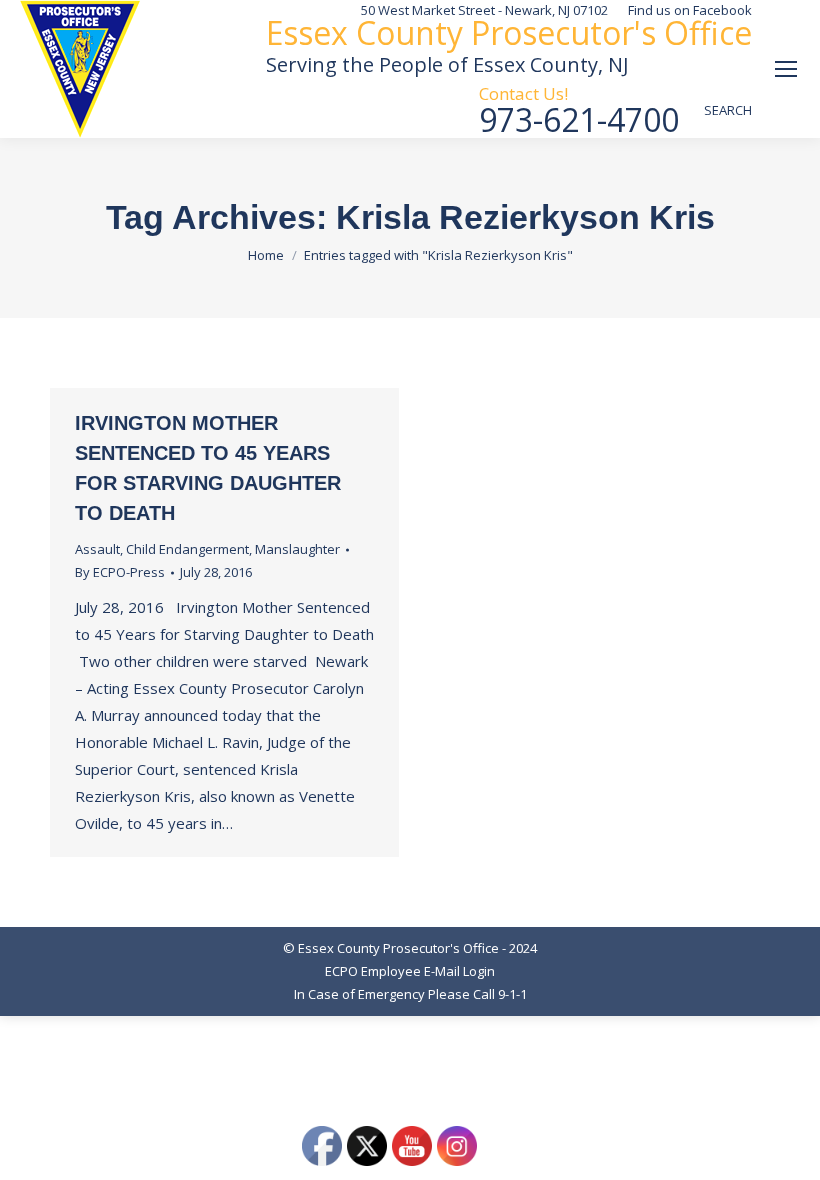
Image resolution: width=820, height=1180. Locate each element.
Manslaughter (297, 549)
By (120, 572)
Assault (97, 549)
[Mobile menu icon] (786, 69)
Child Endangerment (187, 549)
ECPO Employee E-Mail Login (410, 971)
